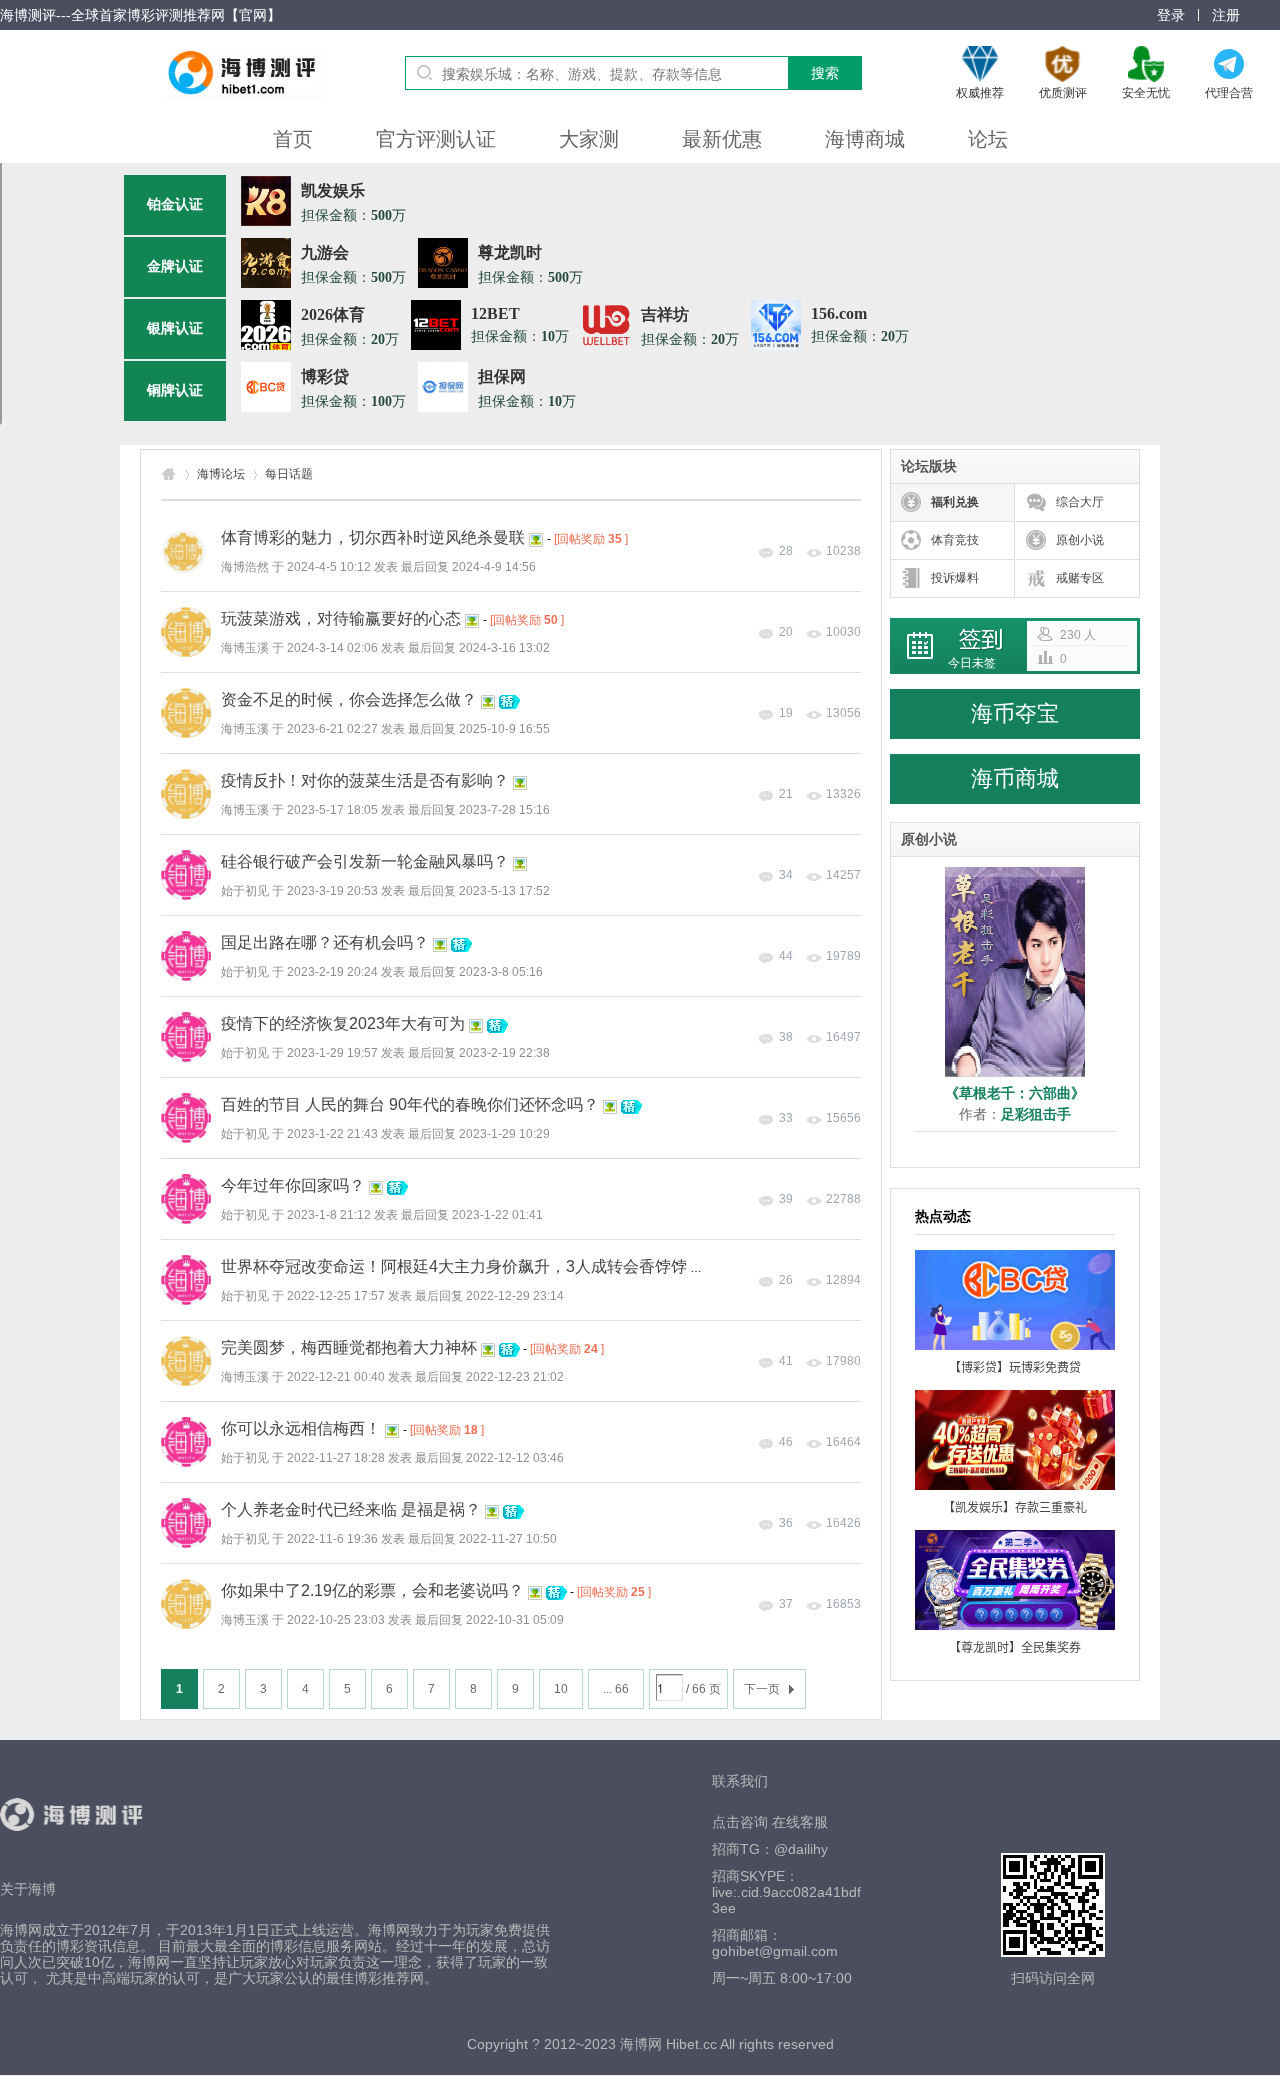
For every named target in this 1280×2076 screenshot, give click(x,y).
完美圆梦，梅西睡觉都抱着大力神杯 (349, 1347)
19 (786, 713)
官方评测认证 (436, 139)
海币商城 (1015, 778)
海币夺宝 (1015, 713)
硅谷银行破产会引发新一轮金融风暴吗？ (365, 861)
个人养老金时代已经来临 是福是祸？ (351, 1509)
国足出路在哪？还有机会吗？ (325, 942)
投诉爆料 (955, 578)
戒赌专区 (1080, 578)
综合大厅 (1080, 502)
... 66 (616, 1689)
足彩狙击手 (1036, 1114)
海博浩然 (245, 567)
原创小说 (1080, 540)
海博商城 (865, 139)
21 (786, 794)
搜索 (825, 73)
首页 (293, 139)
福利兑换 (955, 502)
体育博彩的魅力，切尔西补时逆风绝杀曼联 (373, 537)
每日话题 (289, 474)
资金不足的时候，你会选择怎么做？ (349, 699)
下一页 (762, 1689)
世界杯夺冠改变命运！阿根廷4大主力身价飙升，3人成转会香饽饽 (454, 1266)
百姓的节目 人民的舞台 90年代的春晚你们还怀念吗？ (410, 1104)
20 (786, 632)
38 (786, 1037)
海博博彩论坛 (169, 474)
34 (786, 875)
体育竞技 (955, 540)
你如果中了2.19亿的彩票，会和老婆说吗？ (372, 1590)
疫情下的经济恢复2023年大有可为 (343, 1023)
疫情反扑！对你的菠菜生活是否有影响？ (365, 780)
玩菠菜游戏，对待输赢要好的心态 (341, 618)
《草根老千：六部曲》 (1015, 1093)
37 (786, 1604)
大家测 (589, 139)
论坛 (988, 139)
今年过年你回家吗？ (293, 1185)
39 (786, 1199)
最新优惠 (722, 139)
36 (786, 1523)
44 (786, 956)
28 (786, 551)
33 (786, 1118)
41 (786, 1361)
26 (786, 1280)
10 (561, 1689)
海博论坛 (221, 474)
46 (786, 1442)
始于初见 (245, 891)
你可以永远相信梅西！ (301, 1428)
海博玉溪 (245, 648)
